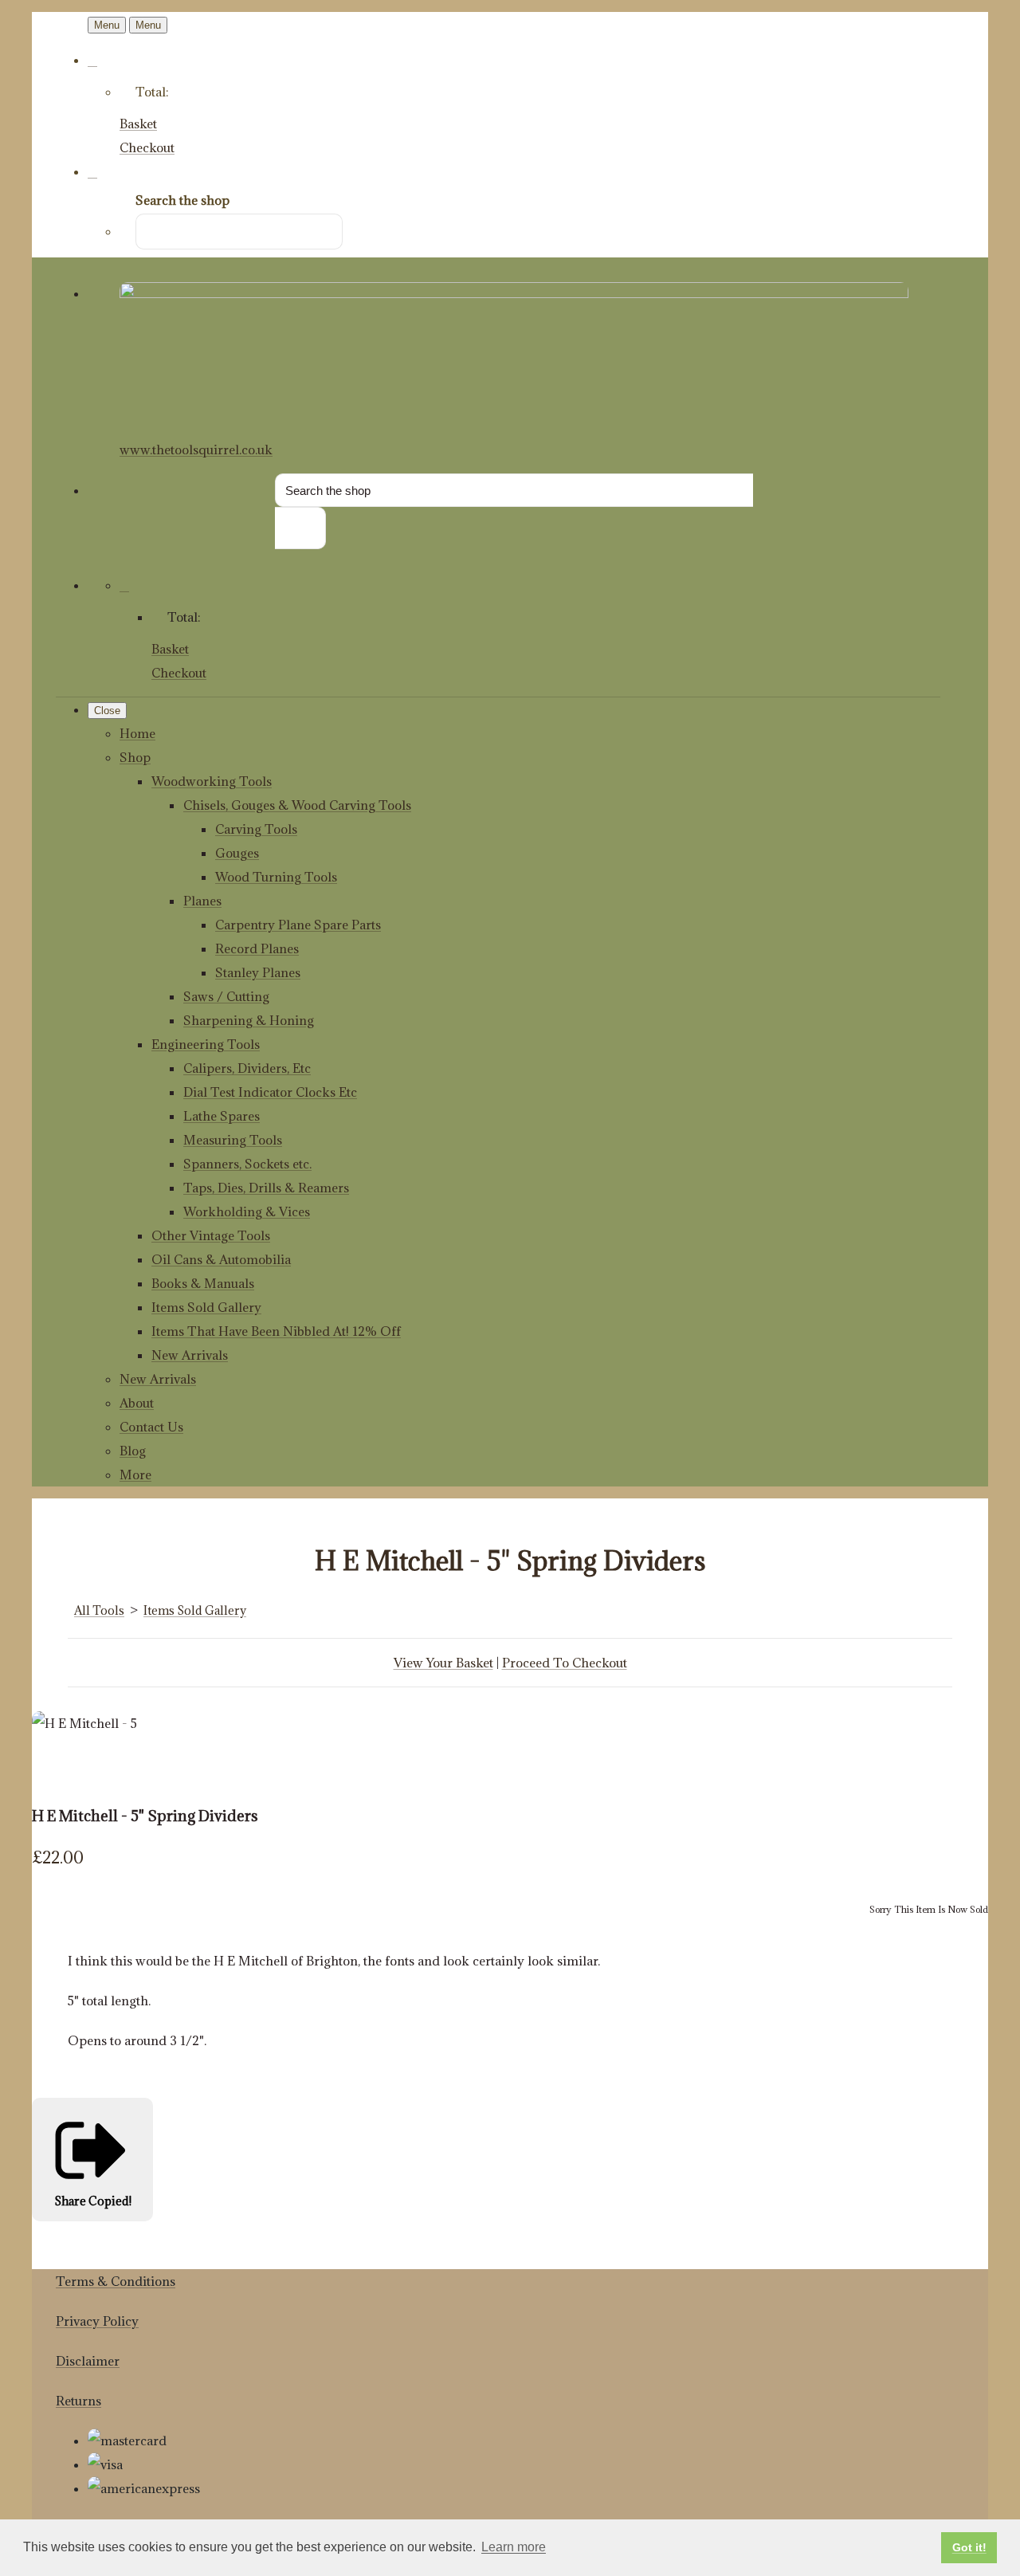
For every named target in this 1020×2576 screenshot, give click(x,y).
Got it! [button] (969, 2547)
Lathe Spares (222, 1116)
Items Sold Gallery (206, 1307)
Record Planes (257, 948)
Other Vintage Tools (211, 1235)
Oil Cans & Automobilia (221, 1259)
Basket (138, 124)
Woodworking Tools (212, 781)
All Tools (99, 1610)
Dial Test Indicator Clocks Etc (270, 1092)
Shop (135, 757)
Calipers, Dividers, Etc (247, 1068)
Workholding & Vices (247, 1211)
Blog (133, 1451)
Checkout (147, 147)
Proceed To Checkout (565, 1663)
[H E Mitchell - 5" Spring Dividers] (56, 1771)
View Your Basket (443, 1663)
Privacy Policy (97, 2321)
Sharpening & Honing (249, 1020)
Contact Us (151, 1427)
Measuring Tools (233, 1140)
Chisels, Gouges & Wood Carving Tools (297, 805)
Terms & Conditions (116, 2281)
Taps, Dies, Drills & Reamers (266, 1188)
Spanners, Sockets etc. (247, 1164)
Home (137, 733)
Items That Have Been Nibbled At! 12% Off (276, 1331)
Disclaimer (88, 2361)
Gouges (237, 853)
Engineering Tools (206, 1044)
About (137, 1403)
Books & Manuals (203, 1283)
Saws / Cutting (226, 996)
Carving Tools (256, 829)
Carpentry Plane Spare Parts (298, 925)
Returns (78, 2401)
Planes (202, 901)
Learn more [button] (514, 2547)
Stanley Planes (258, 972)
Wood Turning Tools (276, 877)
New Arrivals (190, 1355)
